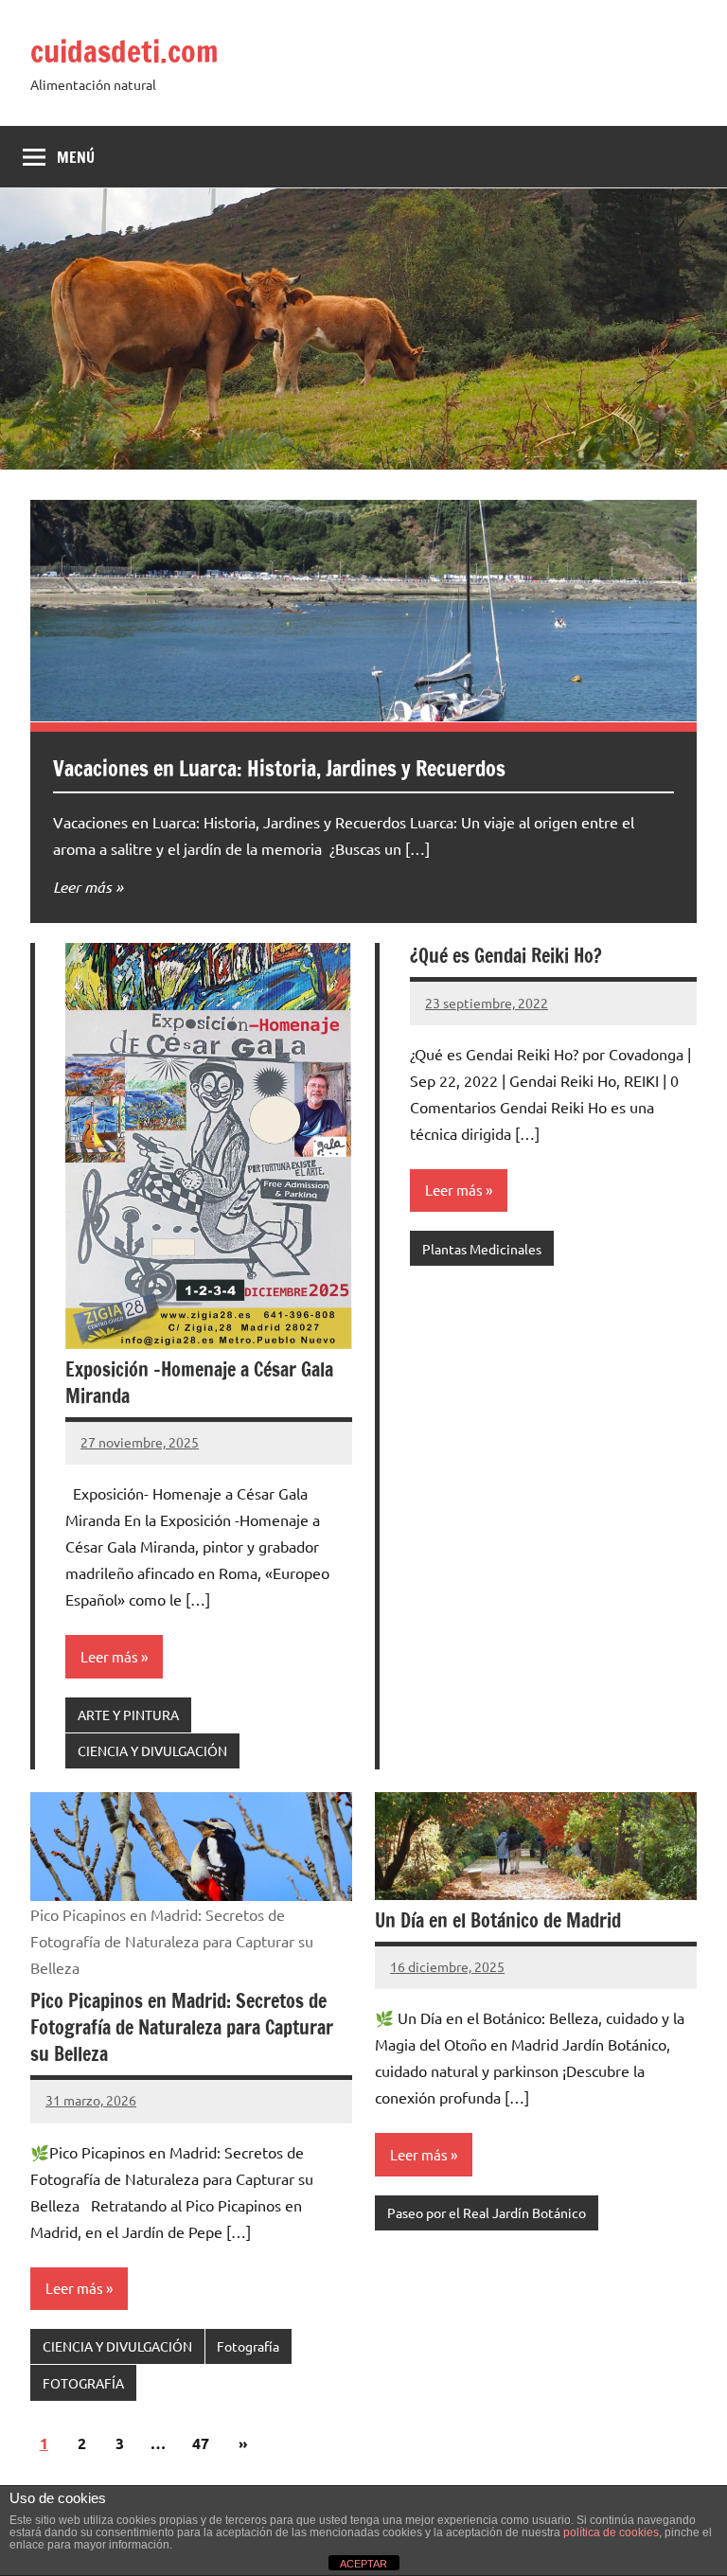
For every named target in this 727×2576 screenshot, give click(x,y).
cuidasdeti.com (124, 51)
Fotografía (248, 2346)
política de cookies (611, 2532)
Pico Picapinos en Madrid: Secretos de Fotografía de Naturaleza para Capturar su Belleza (182, 2027)
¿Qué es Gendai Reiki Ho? (506, 956)
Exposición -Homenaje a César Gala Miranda (199, 1383)
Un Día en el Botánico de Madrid (498, 1920)
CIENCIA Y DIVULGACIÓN (152, 1750)
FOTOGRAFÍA (83, 2383)
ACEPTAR (363, 2564)
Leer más (82, 887)
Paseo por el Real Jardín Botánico (487, 2212)
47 (201, 2443)
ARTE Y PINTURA (128, 1714)
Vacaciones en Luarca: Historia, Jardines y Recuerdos (279, 768)
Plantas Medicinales (482, 1249)
